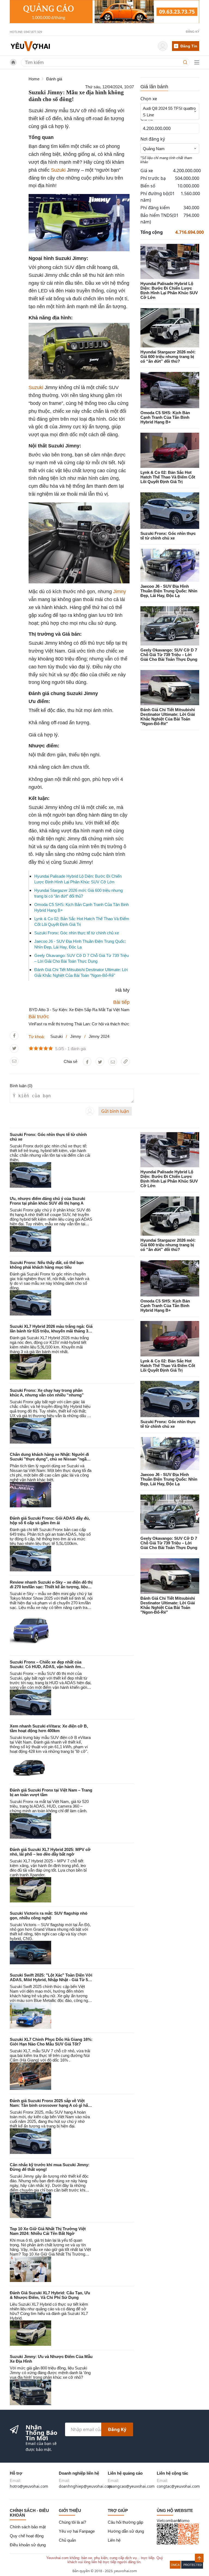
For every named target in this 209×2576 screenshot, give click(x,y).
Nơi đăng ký (153, 139)
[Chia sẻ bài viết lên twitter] (14, 1048)
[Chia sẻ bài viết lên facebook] (14, 1036)
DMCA (175, 2565)
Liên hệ (114, 2540)
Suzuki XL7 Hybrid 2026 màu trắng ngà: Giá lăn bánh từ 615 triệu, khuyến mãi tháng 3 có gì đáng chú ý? (51, 1331)
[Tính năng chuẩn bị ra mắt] (104, 12)
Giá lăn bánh (154, 87)
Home (34, 79)
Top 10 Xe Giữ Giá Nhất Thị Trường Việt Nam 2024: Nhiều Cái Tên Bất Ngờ (48, 2231)
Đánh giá (54, 79)
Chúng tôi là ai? (72, 2522)
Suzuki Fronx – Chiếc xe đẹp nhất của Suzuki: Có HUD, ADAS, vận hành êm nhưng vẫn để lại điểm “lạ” (46, 1667)
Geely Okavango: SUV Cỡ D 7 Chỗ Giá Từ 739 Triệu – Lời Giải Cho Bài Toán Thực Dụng (169, 655)
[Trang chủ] (30, 46)
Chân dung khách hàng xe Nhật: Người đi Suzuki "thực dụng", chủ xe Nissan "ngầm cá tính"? (50, 1459)
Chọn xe (149, 99)
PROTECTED (193, 2565)
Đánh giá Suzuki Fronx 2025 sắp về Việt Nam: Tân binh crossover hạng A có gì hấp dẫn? (50, 2105)
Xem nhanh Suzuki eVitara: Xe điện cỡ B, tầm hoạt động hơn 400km (49, 1728)
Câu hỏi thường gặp (125, 2522)
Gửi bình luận (115, 1111)
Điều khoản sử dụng (28, 2545)
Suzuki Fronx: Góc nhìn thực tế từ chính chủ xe (77, 933)
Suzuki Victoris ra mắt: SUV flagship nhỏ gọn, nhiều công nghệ (49, 1916)
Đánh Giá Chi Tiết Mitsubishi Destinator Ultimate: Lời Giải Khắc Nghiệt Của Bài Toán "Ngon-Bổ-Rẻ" (168, 717)
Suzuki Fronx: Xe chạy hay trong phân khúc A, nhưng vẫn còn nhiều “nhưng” (47, 1393)
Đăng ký (117, 2429)
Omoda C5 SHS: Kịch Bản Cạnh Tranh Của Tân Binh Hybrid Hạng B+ (165, 417)
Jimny (120, 592)
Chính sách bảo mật (28, 2527)
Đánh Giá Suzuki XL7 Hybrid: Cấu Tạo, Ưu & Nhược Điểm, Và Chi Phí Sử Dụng (50, 2295)
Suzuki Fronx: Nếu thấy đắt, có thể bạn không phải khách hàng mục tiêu (47, 1265)
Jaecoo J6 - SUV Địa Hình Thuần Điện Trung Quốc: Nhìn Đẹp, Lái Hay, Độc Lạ (169, 591)
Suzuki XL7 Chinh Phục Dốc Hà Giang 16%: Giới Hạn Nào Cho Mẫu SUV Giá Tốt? (51, 2042)
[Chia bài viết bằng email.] (14, 1061)
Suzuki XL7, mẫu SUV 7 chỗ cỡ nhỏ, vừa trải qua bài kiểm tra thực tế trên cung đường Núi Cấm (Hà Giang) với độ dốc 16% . (50, 2055)
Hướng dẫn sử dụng (126, 2531)
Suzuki (58, 170)
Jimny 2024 (99, 1036)
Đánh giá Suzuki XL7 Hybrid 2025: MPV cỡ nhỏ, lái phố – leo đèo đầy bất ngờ (50, 1852)
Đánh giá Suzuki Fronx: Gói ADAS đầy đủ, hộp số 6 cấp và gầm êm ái (50, 1520)
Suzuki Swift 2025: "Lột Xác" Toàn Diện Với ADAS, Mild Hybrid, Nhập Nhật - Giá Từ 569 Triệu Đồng (51, 1980)
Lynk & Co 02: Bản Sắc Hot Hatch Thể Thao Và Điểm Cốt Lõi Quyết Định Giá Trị (168, 477)
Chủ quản (67, 2540)
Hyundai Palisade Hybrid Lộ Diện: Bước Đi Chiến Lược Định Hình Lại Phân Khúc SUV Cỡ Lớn (169, 290)
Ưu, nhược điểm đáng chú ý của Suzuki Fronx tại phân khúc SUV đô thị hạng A (47, 1201)
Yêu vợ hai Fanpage (77, 2531)
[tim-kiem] (186, 62)
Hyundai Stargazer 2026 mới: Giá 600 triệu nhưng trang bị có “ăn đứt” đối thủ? (168, 357)
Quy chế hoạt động (27, 2536)
